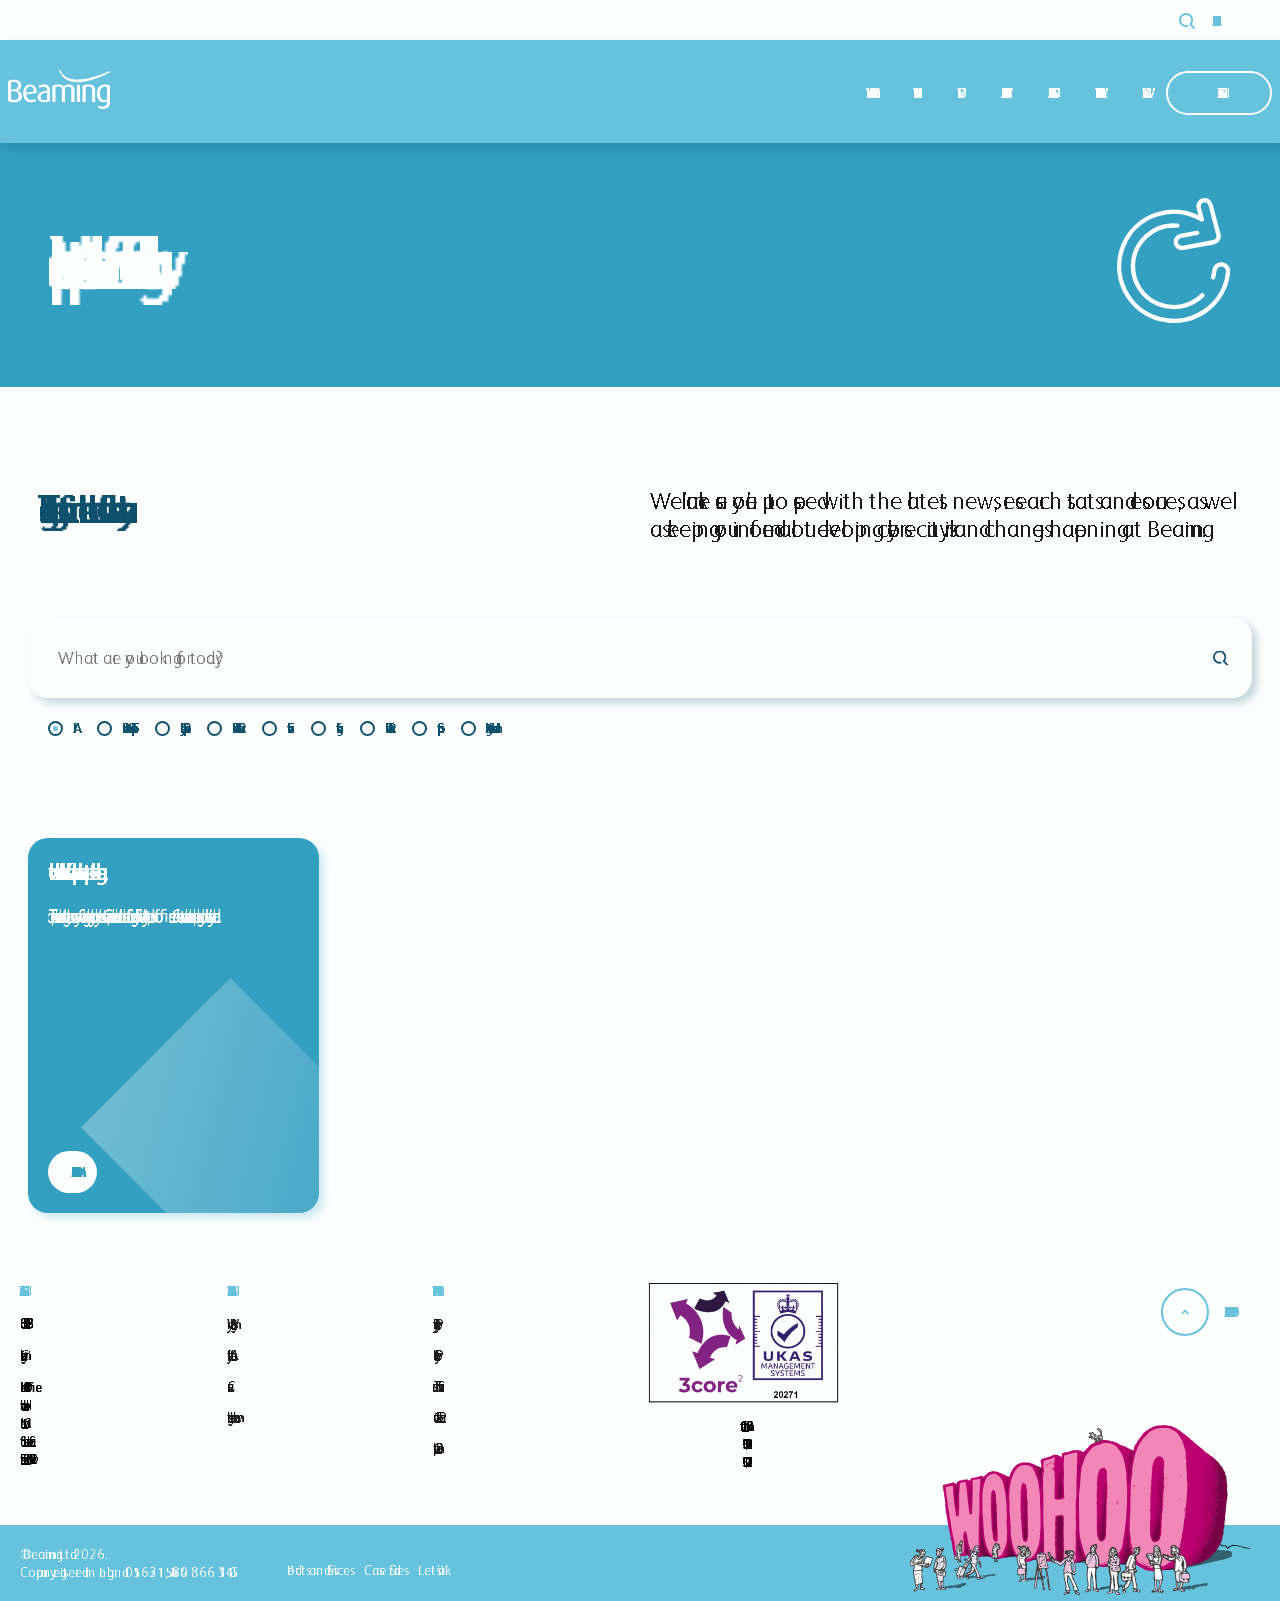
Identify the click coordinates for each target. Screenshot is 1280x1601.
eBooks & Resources (235, 728)
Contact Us (1219, 93)
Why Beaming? (867, 93)
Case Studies (1049, 93)
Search (1198, 21)
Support (424, 728)
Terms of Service (435, 1386)
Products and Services (318, 1570)
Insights (323, 728)
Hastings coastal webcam (230, 1417)
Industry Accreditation (228, 1355)
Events (274, 728)
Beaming (59, 89)
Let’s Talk (431, 1570)
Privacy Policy (434, 1324)
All (60, 728)
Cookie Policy (434, 1355)
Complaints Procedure (434, 1448)
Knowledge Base (1096, 93)
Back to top (1227, 1312)
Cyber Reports (181, 728)
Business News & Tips (126, 728)
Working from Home (488, 728)
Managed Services (1002, 93)
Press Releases (386, 728)
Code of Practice (436, 1417)
